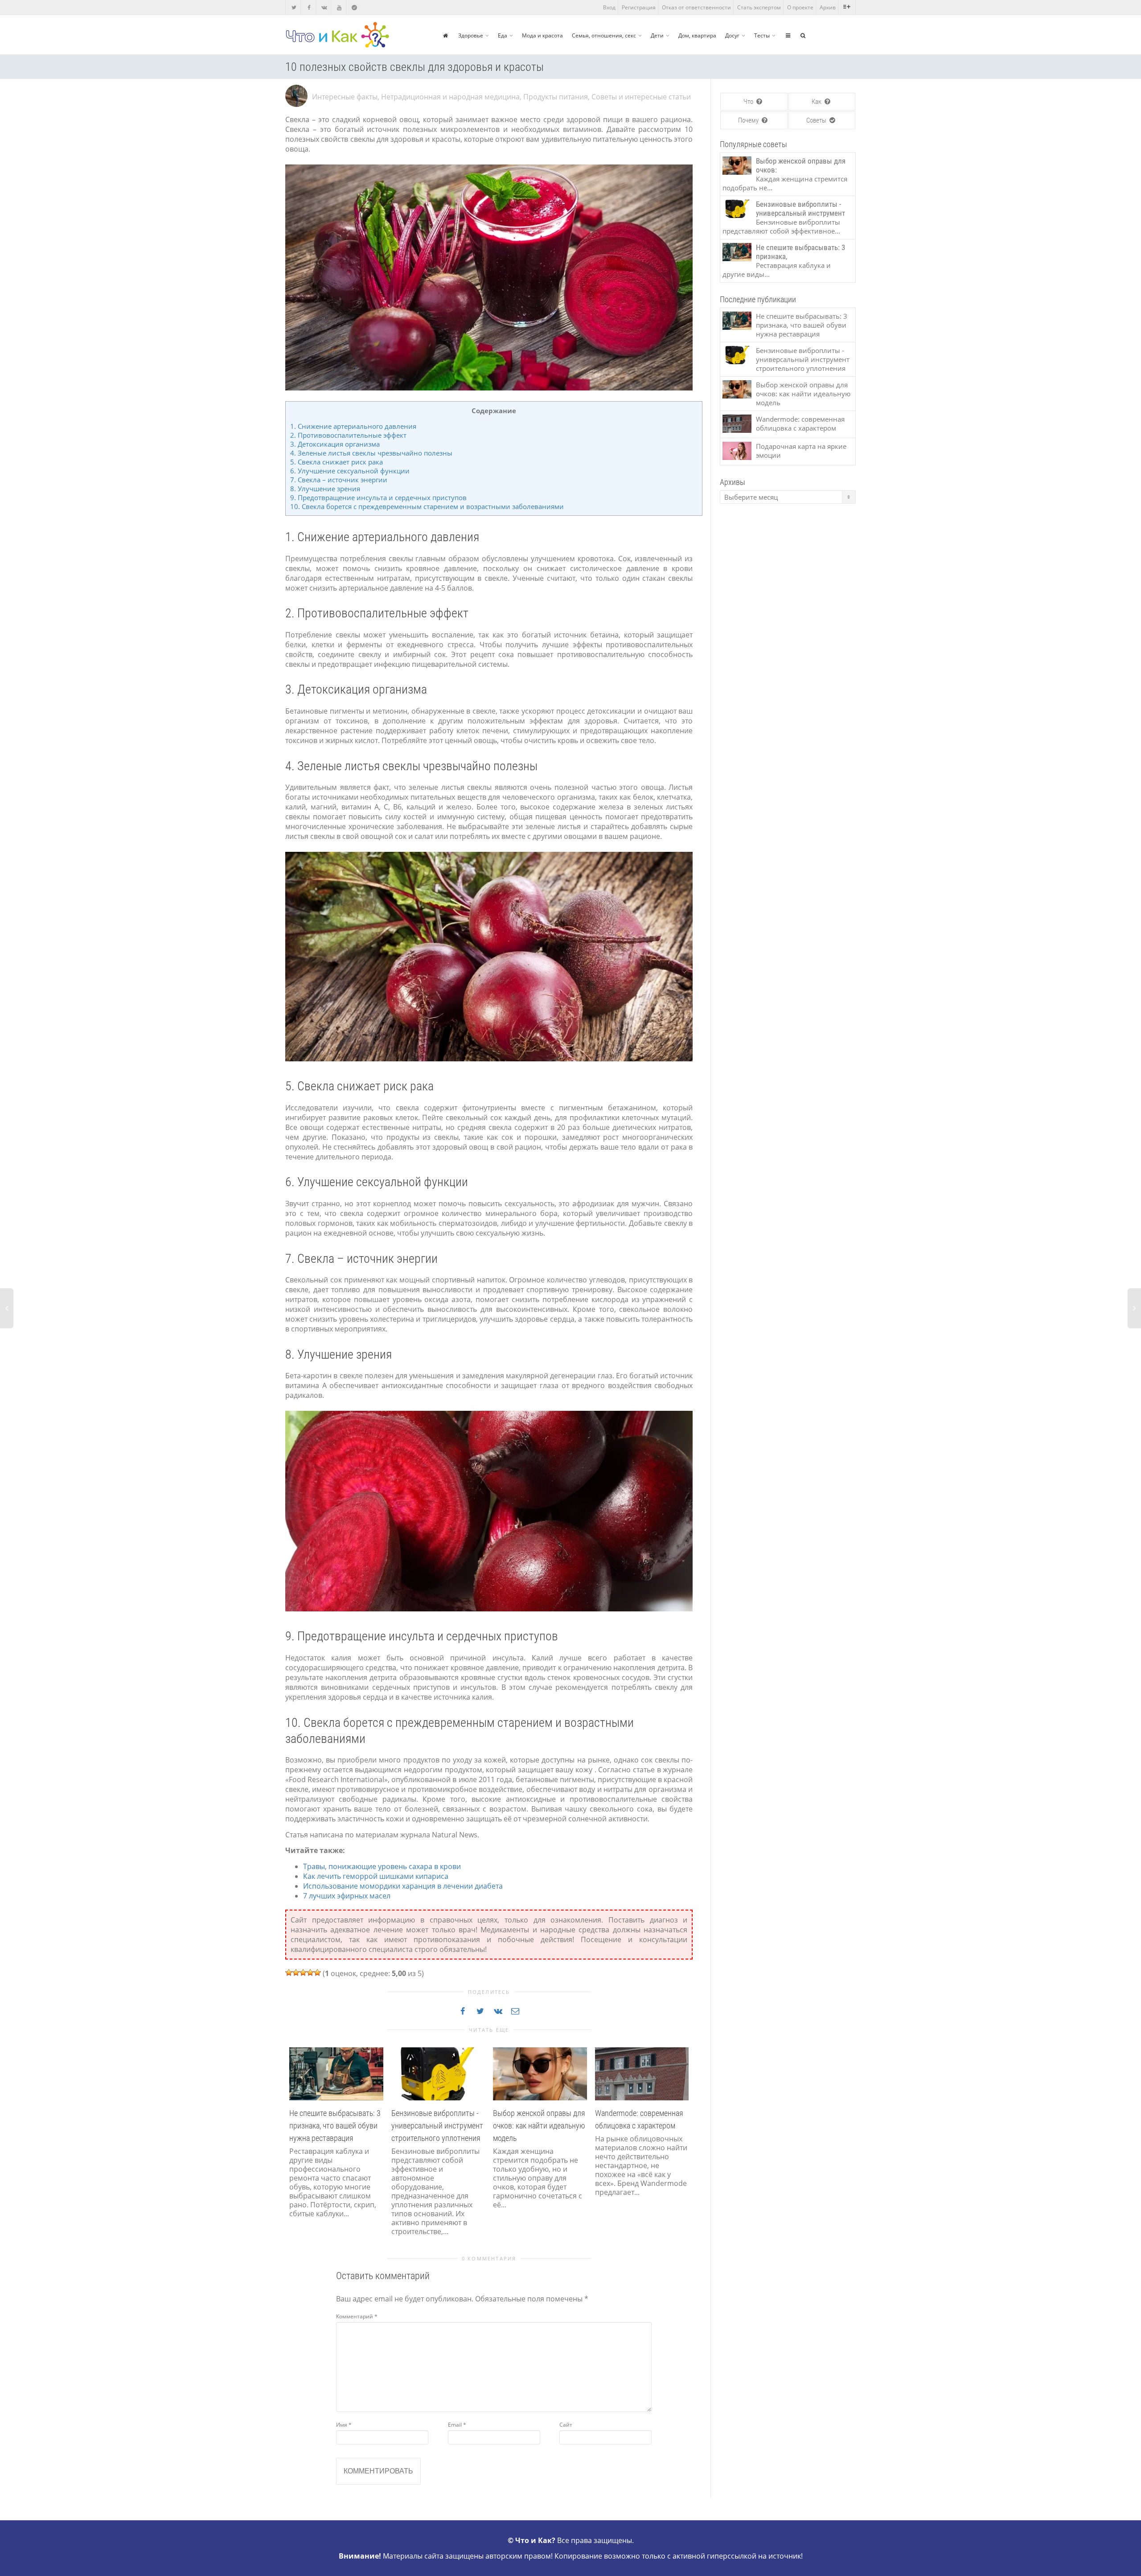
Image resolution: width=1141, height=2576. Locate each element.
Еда (503, 35)
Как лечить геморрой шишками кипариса (376, 1876)
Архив (828, 7)
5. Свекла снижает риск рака (337, 462)
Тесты (762, 35)
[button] (294, 2152)
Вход (609, 7)
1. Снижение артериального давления (353, 426)
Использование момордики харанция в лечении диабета (403, 1886)
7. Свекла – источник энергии (339, 480)
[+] (336, 2073)
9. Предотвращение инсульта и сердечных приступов (378, 497)
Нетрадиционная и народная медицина (450, 97)
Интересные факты (345, 97)
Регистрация (639, 7)
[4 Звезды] (310, 1972)
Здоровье (471, 35)
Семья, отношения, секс (604, 35)
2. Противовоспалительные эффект (348, 435)
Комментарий (357, 2316)
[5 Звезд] (317, 1972)
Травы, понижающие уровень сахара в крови (382, 1866)
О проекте (800, 7)
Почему (749, 120)
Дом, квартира (697, 35)
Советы (817, 120)
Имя (344, 2425)
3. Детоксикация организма (335, 444)
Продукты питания (556, 97)
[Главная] (445, 35)
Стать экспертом (759, 7)
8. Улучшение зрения (325, 489)
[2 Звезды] (296, 1972)
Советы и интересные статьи (641, 97)
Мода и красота (542, 35)
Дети (657, 35)
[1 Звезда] (289, 1972)
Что (749, 102)
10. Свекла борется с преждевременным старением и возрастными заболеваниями (427, 506)
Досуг (732, 35)
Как (817, 102)
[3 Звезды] (303, 1972)
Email (457, 2425)
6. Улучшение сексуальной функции (350, 471)
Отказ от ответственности (696, 7)
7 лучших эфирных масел (347, 1896)
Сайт (566, 2425)
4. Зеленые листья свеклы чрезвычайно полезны (371, 453)
